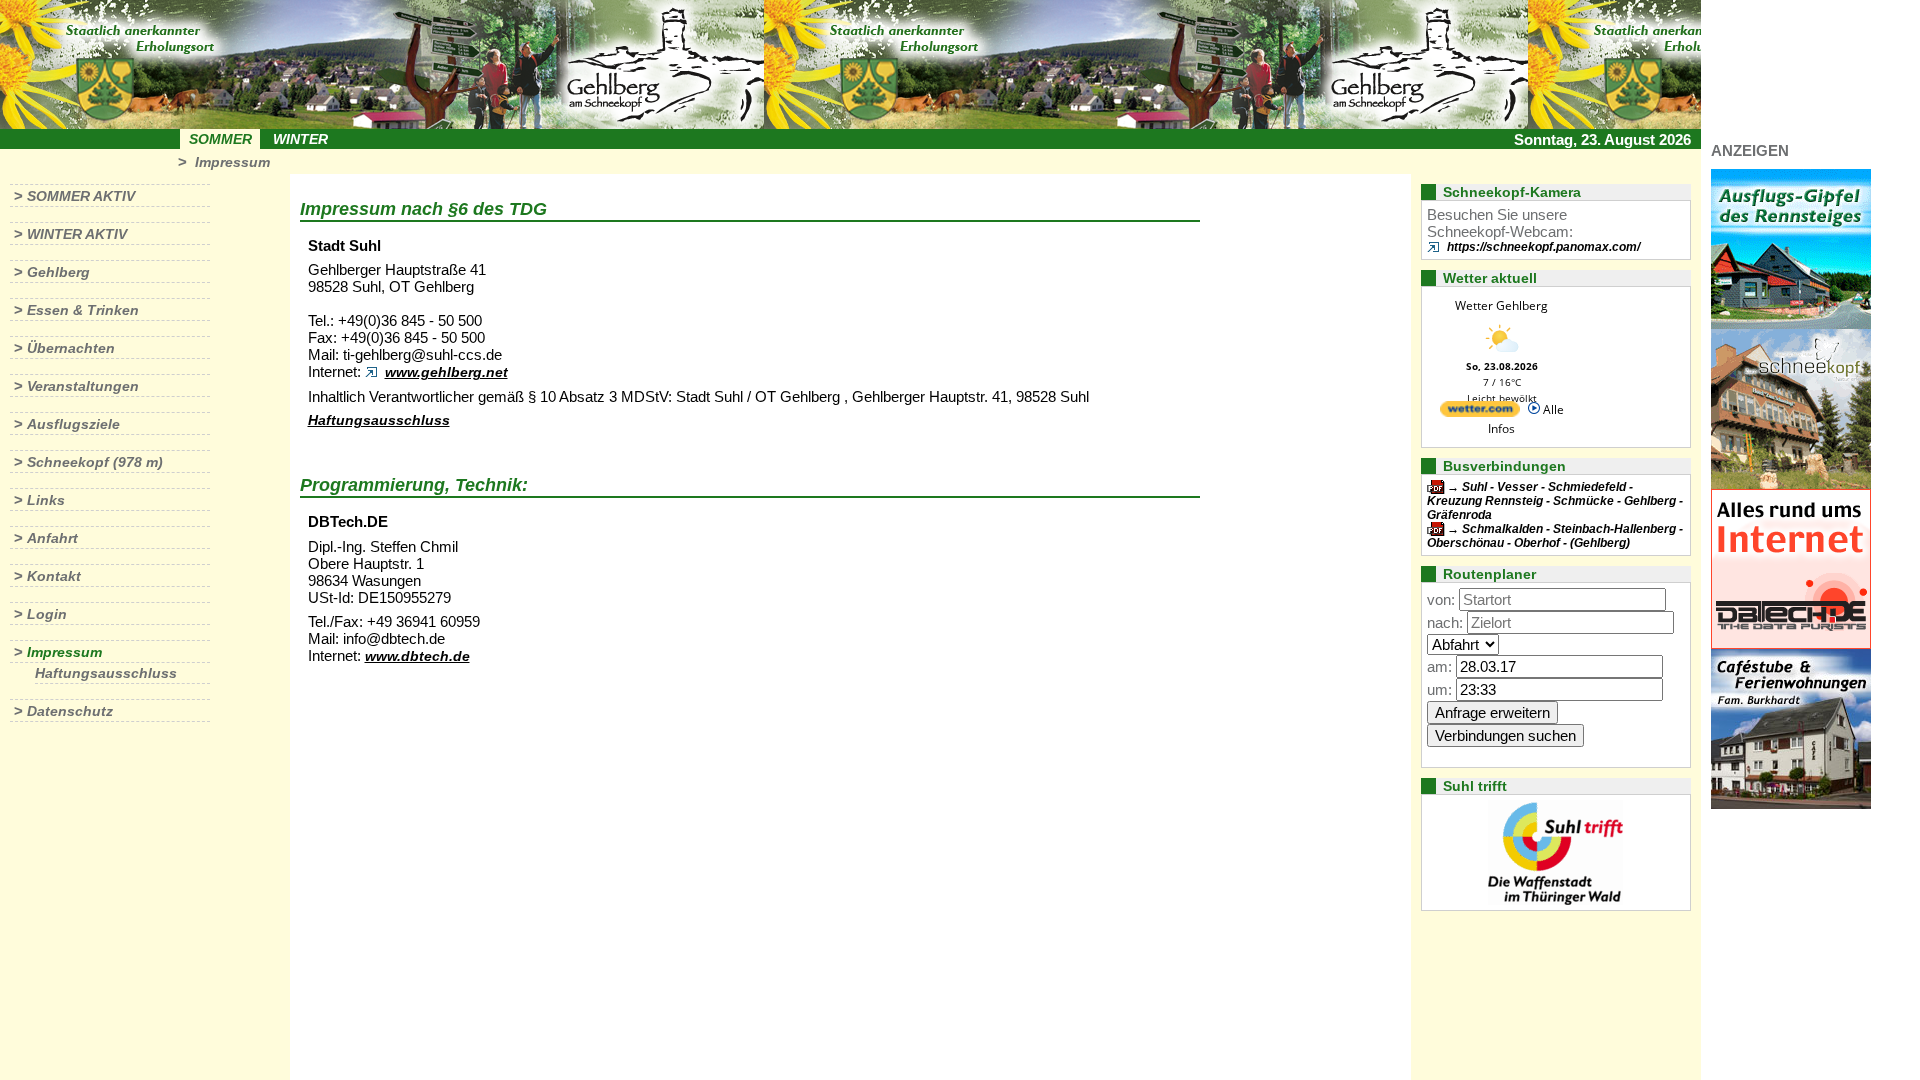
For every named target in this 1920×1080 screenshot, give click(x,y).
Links (46, 500)
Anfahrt (52, 538)
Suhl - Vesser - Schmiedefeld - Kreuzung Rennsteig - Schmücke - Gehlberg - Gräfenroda (1555, 501)
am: (1439, 666)
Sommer (220, 139)
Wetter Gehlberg (1501, 305)
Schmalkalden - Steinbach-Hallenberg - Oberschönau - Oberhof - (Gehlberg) (1555, 536)
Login (47, 614)
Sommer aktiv (81, 196)
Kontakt (54, 576)
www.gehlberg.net (446, 372)
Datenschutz (70, 711)
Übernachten (71, 348)
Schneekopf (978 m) (95, 462)
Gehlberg (58, 272)
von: (1441, 599)
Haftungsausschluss (106, 673)
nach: (1445, 622)
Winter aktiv (77, 234)
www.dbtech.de (417, 656)
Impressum (232, 162)
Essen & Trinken (83, 310)
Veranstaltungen (83, 386)
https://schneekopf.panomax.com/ (1543, 247)
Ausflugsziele (73, 424)
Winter (300, 139)
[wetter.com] (1480, 412)
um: (1439, 689)
